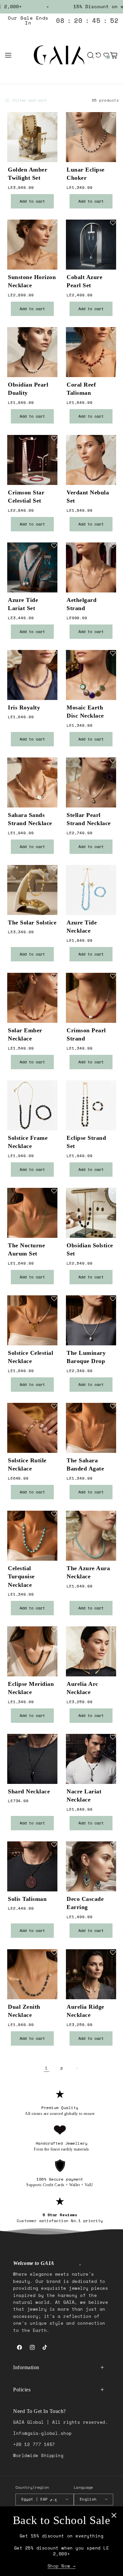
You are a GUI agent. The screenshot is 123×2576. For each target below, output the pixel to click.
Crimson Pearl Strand (86, 1034)
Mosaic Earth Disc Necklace (85, 712)
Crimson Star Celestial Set (26, 497)
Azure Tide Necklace (82, 927)
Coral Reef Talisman (81, 389)
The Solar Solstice (32, 923)
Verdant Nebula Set (88, 497)
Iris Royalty (24, 707)
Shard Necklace (29, 1792)
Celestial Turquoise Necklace (21, 1576)
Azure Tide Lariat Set (23, 604)
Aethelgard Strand (82, 604)
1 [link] (46, 2068)
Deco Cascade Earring (85, 1903)
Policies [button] (22, 2390)
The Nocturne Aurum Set (26, 1249)
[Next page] (77, 2068)
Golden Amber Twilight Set (28, 174)
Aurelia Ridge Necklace (85, 2011)
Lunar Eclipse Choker (86, 174)
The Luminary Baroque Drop (86, 1357)
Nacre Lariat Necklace (84, 1796)
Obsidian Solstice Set (90, 1249)
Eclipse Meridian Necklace (31, 1688)
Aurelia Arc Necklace (82, 1688)
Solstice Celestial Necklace (31, 1357)
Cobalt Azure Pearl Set (84, 282)
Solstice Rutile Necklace (27, 1465)
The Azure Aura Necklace (88, 1572)
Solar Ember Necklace (25, 1034)
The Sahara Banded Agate (85, 1465)
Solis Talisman (27, 1899)
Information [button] (26, 2367)
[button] (8, 55)
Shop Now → (61, 2566)
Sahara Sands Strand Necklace (30, 819)
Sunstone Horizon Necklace (32, 282)
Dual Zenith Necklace (24, 2011)
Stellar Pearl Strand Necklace (89, 819)
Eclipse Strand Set (86, 1142)
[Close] (114, 2515)
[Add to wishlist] (54, 115)
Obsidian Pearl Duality (28, 389)
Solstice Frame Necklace (28, 1142)
